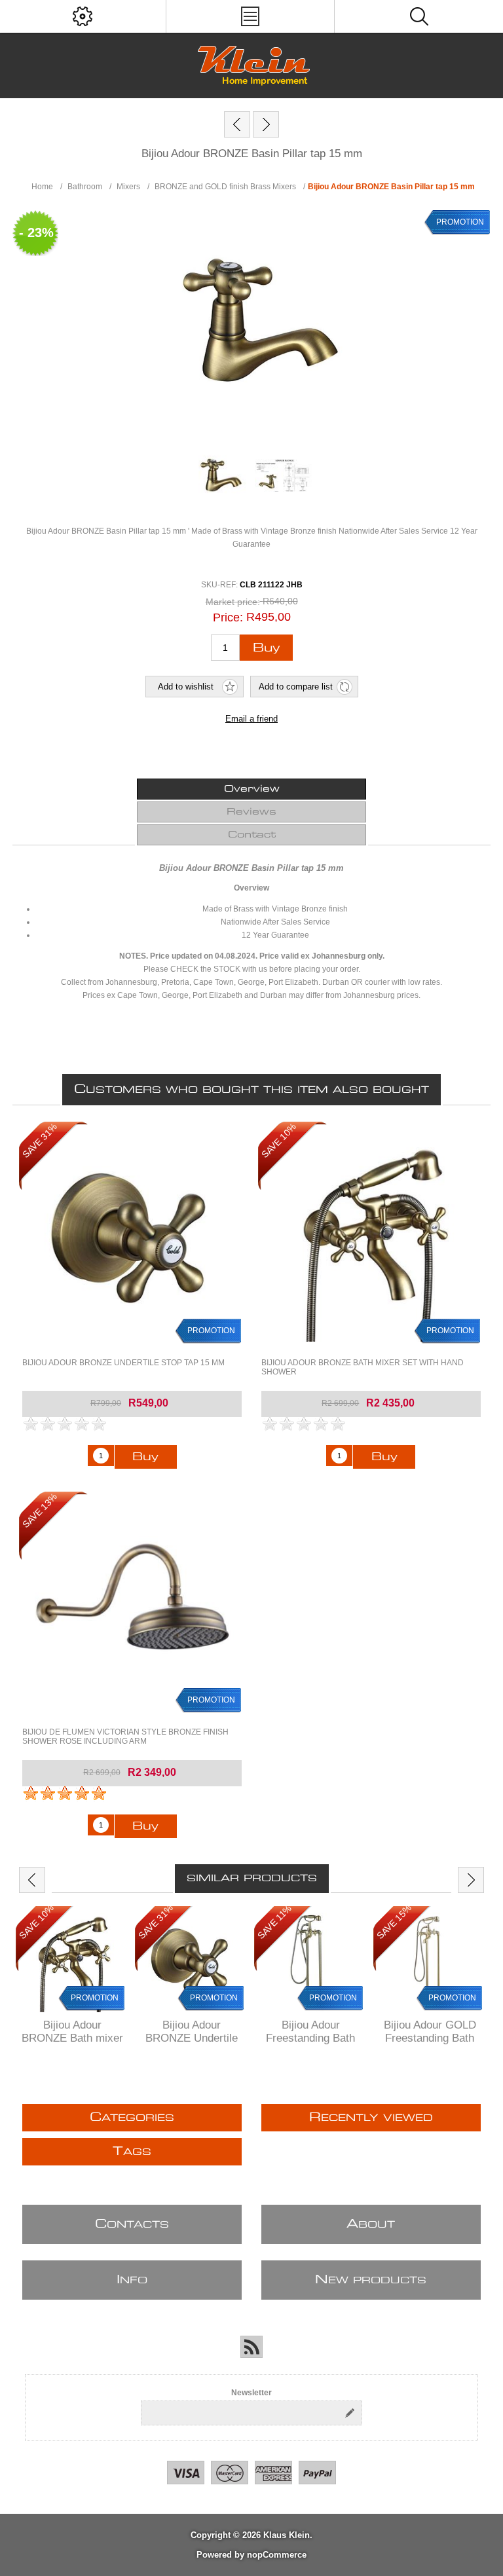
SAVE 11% (274, 1922)
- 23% (36, 232)
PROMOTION (460, 222)
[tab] (251, 789)
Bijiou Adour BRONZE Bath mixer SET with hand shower (363, 1367)
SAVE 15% (394, 1922)
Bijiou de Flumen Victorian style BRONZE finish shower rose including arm (125, 1737)
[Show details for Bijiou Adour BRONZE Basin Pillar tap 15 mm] (219, 475)
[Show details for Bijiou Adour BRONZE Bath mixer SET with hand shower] (371, 1235)
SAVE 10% (279, 1141)
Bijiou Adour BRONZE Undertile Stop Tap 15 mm (123, 1363)
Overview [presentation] (252, 789)
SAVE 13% (40, 1510)
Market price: (233, 602)
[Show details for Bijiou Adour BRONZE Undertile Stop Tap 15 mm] (132, 1235)
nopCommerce (277, 2555)
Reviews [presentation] (251, 812)
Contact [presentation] (252, 835)
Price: (228, 617)
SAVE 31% (40, 1141)
